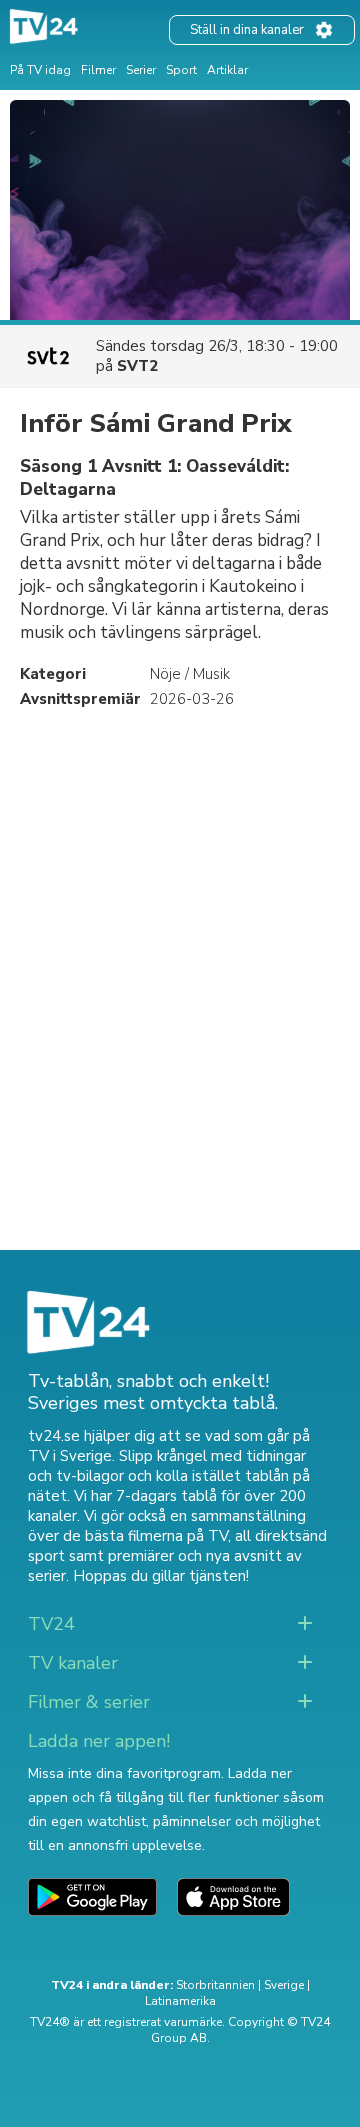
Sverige (284, 1985)
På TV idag (40, 70)
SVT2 (137, 366)
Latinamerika (180, 2001)
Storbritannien (215, 1985)
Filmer (98, 70)
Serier (141, 70)
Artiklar (227, 70)
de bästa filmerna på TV (145, 1536)
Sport (181, 70)
